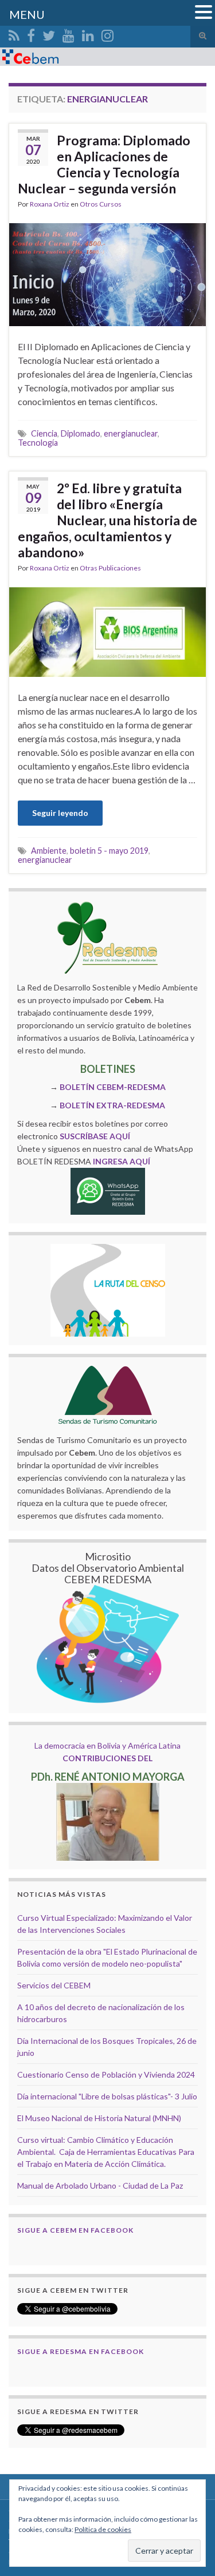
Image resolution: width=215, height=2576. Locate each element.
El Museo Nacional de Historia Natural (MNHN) (99, 2118)
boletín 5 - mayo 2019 (109, 851)
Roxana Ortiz (50, 204)
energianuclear (131, 433)
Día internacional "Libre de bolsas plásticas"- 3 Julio (107, 2096)
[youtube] (69, 33)
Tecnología (38, 443)
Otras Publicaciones (110, 568)
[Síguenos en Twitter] (49, 33)
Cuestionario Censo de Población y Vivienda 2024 (106, 2074)
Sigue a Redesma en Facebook (81, 2351)
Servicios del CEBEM (54, 1985)
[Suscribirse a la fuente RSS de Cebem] (14, 33)
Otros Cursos (101, 204)
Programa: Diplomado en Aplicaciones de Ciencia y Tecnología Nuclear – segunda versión (104, 164)
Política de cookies (103, 2529)
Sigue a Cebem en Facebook (75, 2230)
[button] (204, 13)
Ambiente (49, 851)
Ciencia (44, 433)
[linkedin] (88, 33)
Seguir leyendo (60, 813)
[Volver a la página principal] (107, 57)
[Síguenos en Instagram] (107, 33)
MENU (27, 14)
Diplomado (81, 433)
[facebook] (31, 33)
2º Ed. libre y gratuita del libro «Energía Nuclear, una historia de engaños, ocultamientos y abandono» (107, 520)
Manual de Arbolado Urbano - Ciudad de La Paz (100, 2185)
